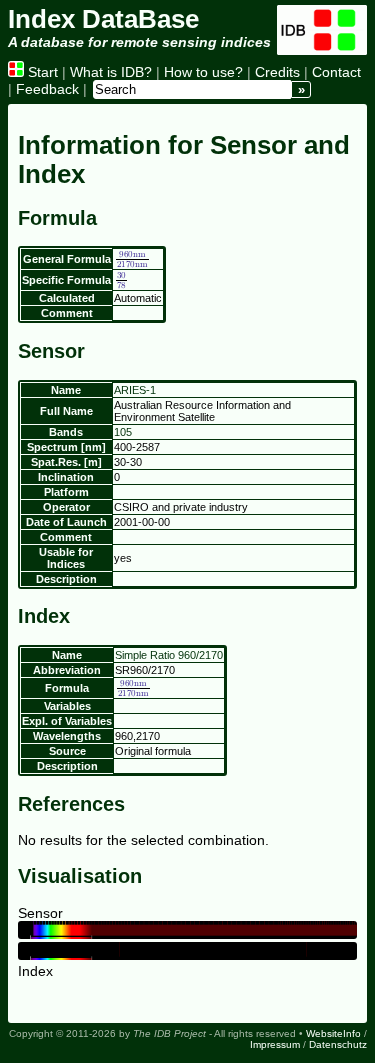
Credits (277, 72)
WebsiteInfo (333, 1033)
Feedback (47, 89)
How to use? (203, 72)
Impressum (275, 1044)
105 (123, 432)
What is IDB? (111, 72)
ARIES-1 (135, 390)
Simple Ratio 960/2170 (169, 655)
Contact (336, 72)
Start (41, 72)
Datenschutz (338, 1044)
